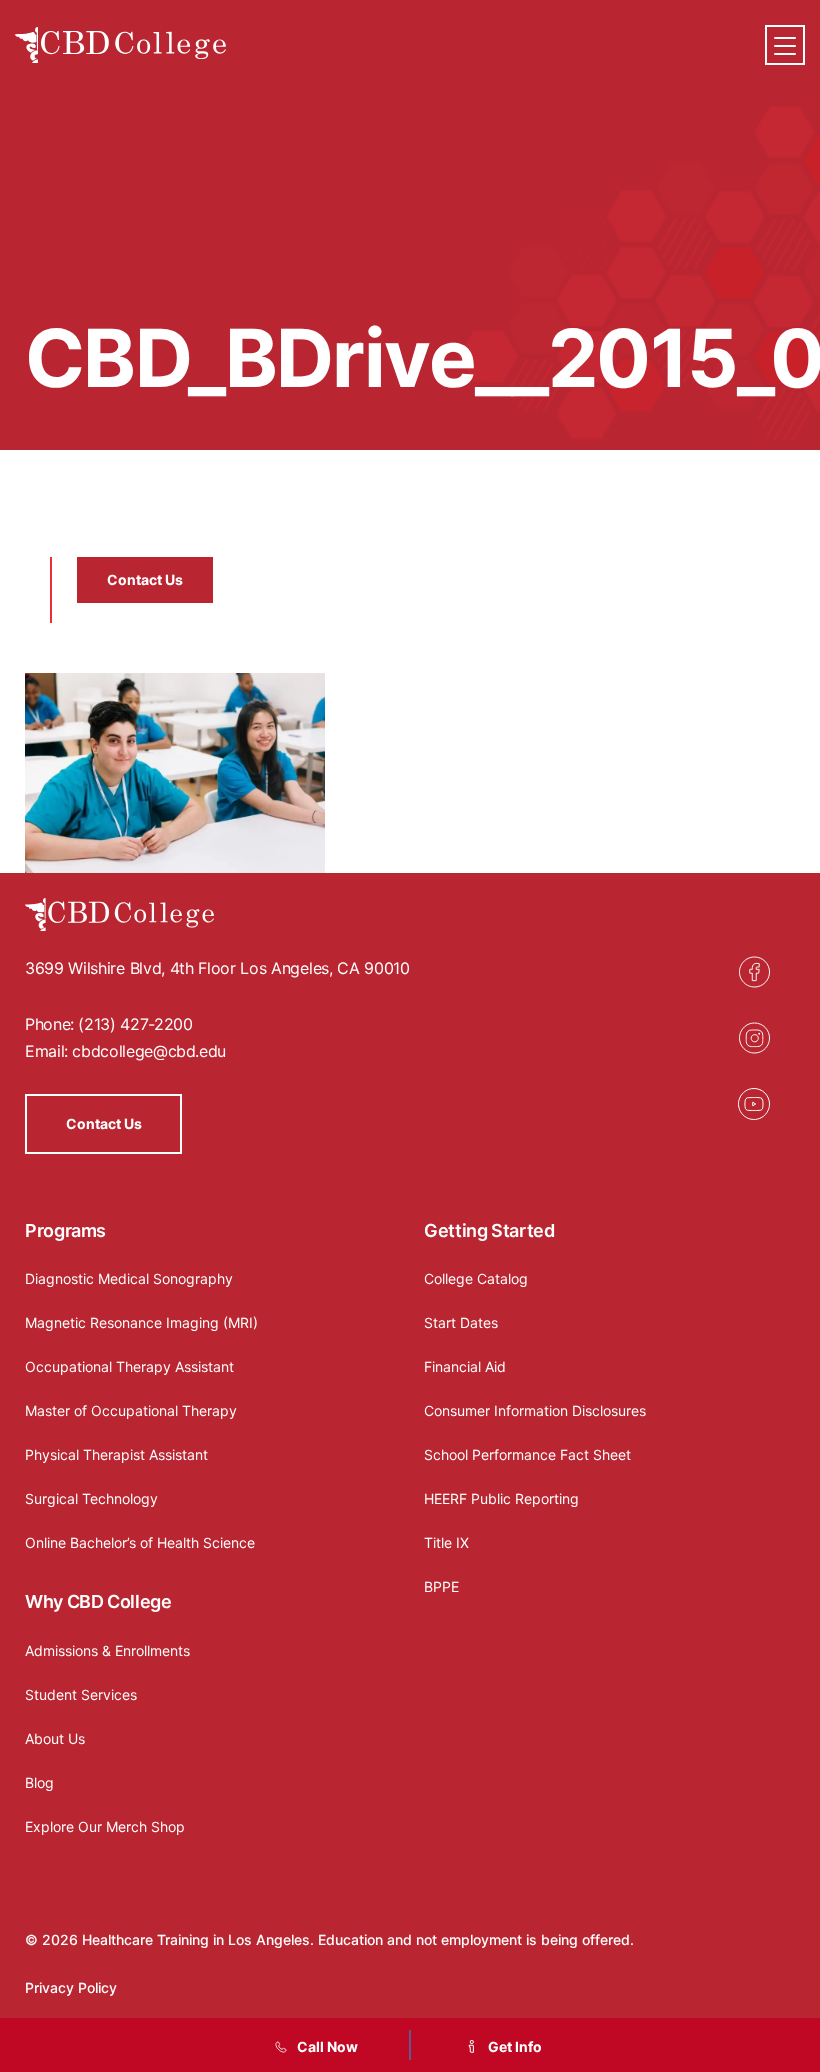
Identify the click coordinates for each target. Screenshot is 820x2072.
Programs (65, 1230)
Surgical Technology (91, 1498)
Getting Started (489, 1230)
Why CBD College (98, 1601)
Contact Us (145, 579)
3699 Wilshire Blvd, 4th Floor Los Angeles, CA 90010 (217, 968)
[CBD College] (121, 45)
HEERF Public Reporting (501, 1498)
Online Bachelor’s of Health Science (140, 1542)
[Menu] (785, 45)
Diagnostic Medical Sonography (129, 1278)
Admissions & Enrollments (107, 1650)
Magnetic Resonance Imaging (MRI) (141, 1322)
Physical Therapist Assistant (116, 1454)
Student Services (81, 1694)
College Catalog (476, 1278)
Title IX (446, 1542)
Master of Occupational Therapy (131, 1410)
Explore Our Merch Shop (105, 1826)
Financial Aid (465, 1366)
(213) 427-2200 (135, 1024)
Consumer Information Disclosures (535, 1410)
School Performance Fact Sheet (527, 1454)
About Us (55, 1738)
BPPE (441, 1586)
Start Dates (461, 1322)
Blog (39, 1782)
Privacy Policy (71, 1987)
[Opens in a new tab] (754, 972)
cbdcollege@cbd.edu (149, 1051)
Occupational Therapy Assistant (129, 1366)
